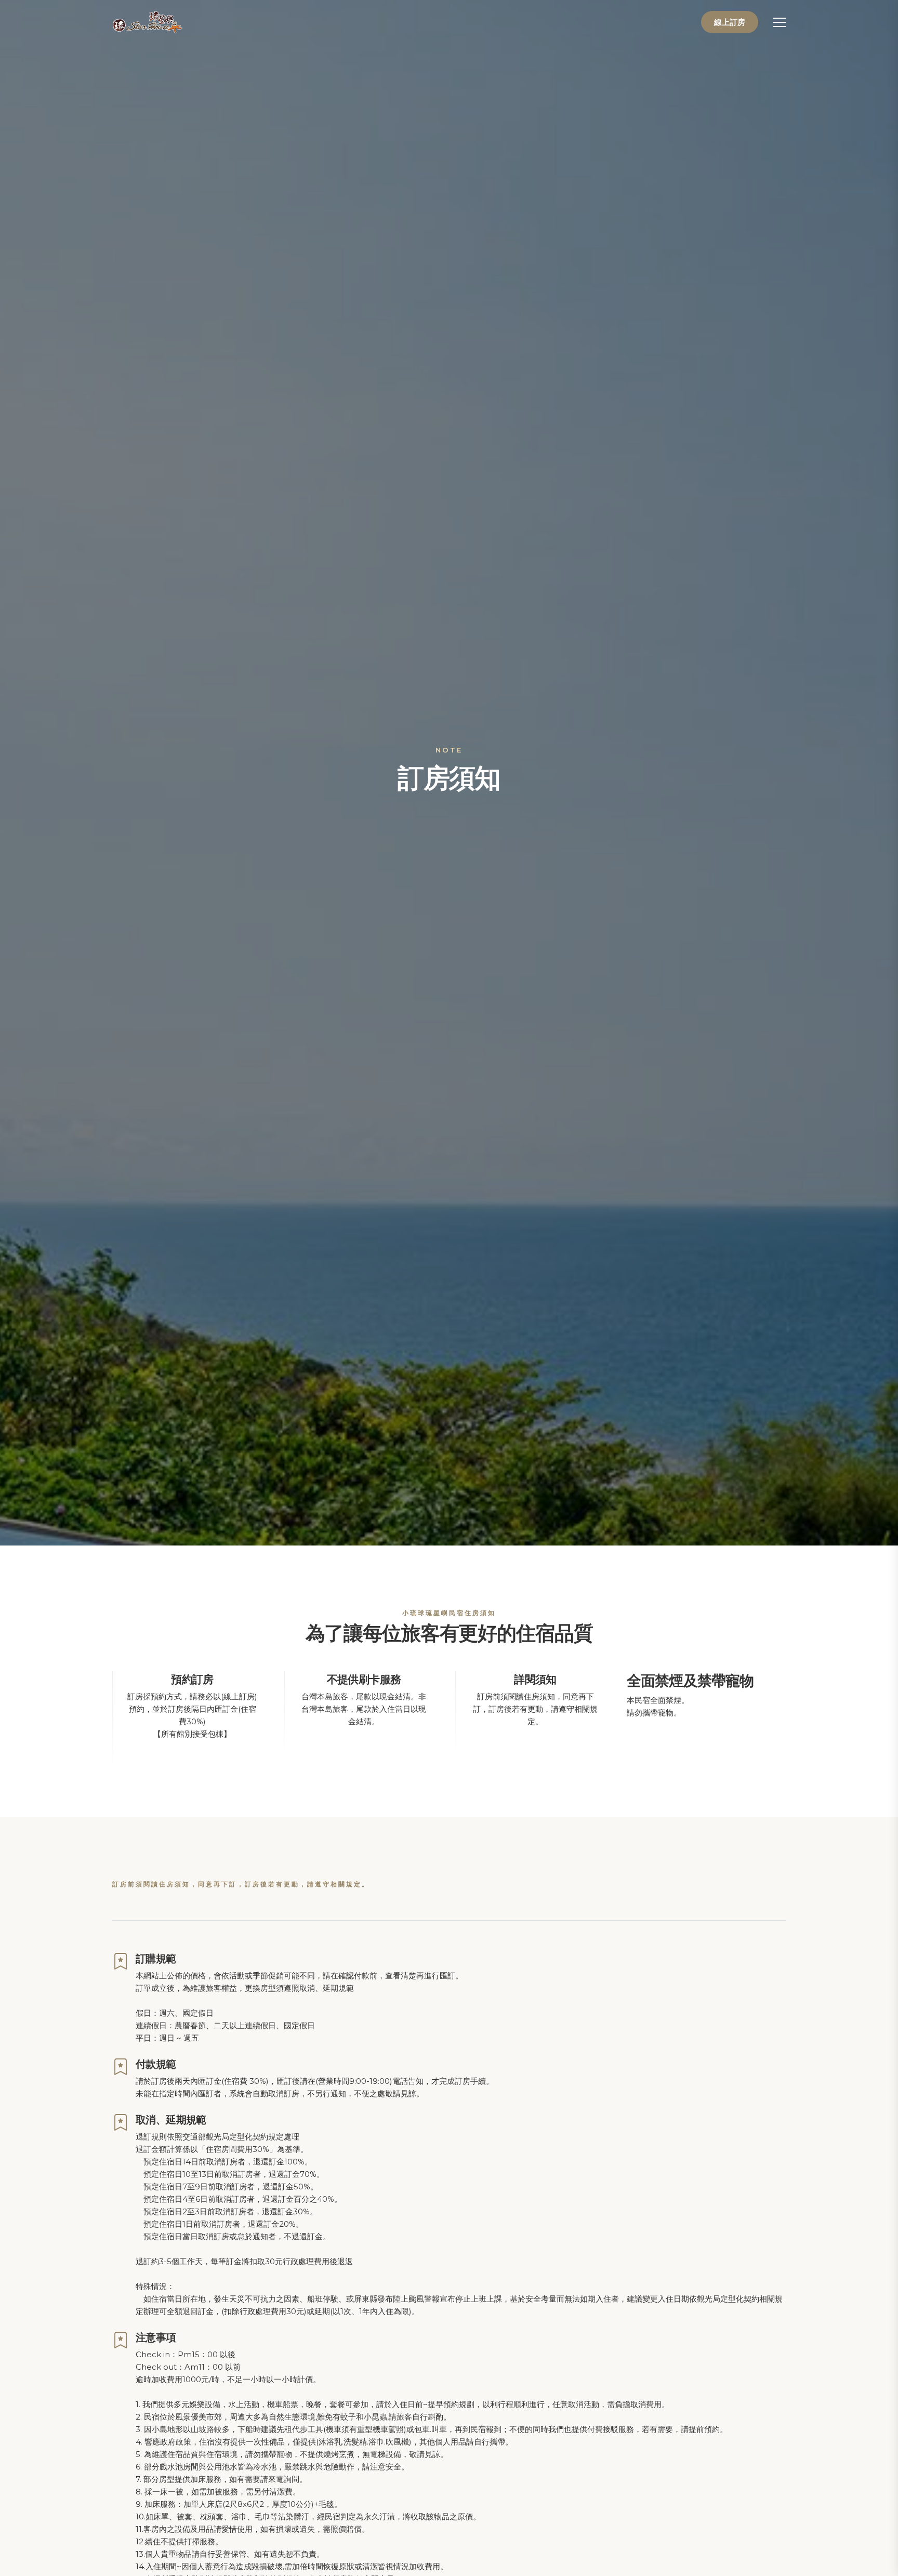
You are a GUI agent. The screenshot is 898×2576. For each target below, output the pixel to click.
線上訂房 (730, 22)
